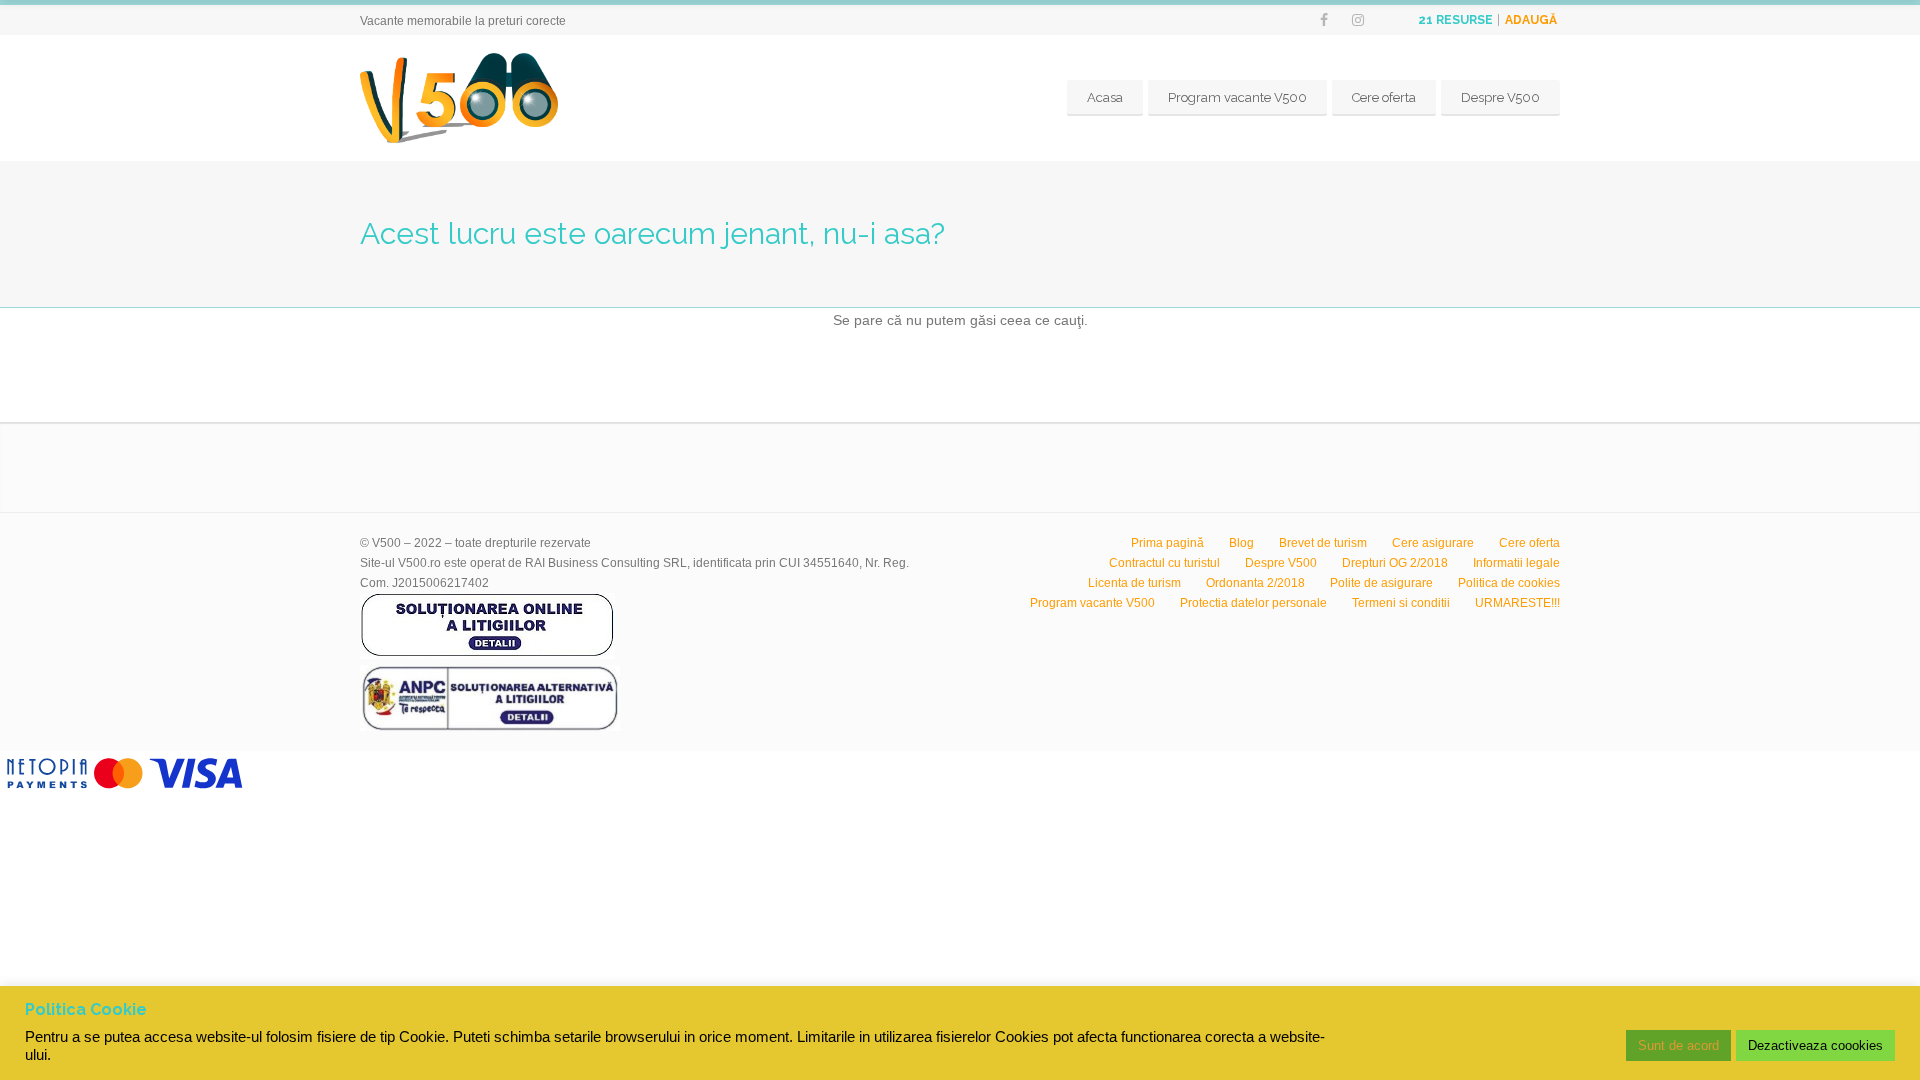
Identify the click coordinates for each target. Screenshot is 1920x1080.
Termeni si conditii (1401, 603)
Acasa (1105, 97)
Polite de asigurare (1381, 583)
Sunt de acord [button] (1678, 1045)
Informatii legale (1516, 563)
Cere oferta (1384, 97)
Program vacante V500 (1237, 97)
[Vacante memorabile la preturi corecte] (459, 98)
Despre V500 (1500, 97)
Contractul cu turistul (1164, 563)
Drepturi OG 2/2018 (1395, 563)
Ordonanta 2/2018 (1255, 583)
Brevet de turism (1323, 543)
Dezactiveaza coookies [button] (1815, 1045)
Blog (1241, 543)
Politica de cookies (1509, 583)
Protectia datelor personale (1253, 603)
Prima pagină (1167, 543)
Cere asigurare (1433, 543)
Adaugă (1531, 20)
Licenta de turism (1134, 583)
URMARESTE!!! (1517, 603)
